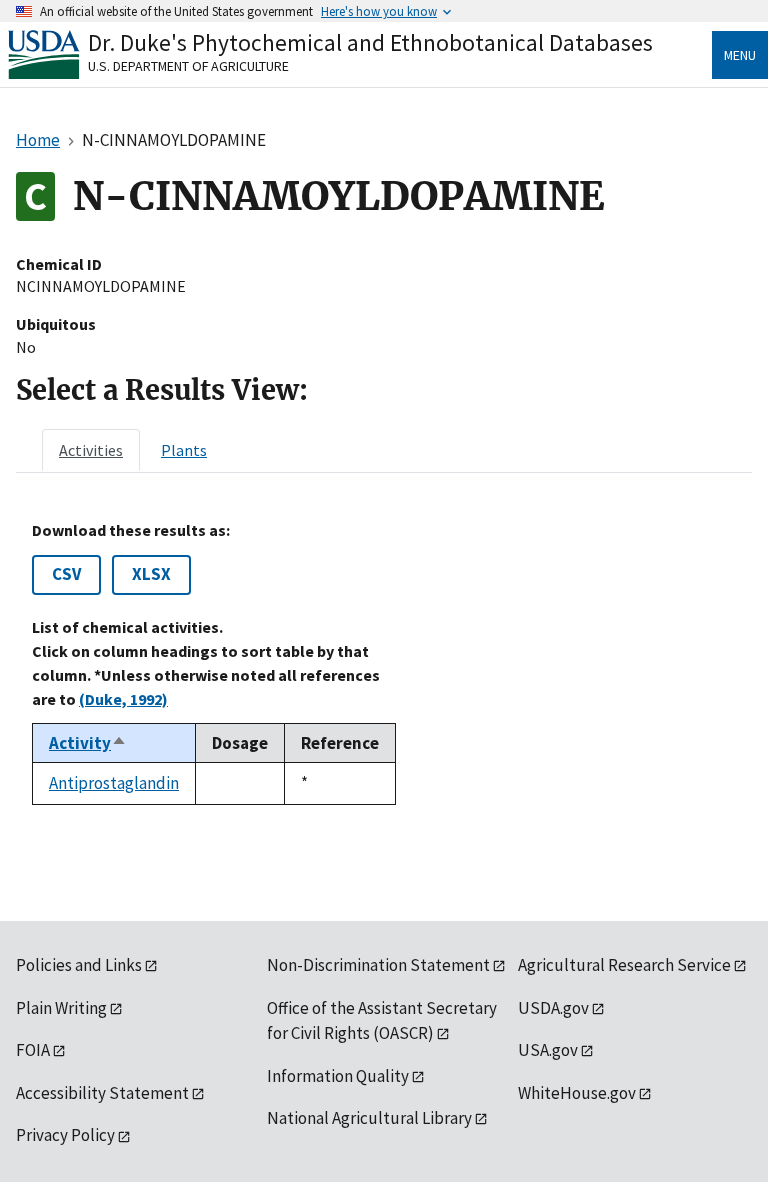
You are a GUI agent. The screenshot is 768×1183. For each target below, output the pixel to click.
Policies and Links (79, 965)
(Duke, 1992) (123, 699)
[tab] (91, 450)
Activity (88, 743)
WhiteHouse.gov (577, 1093)
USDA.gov (553, 1008)
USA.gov (548, 1050)
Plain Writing (61, 1008)
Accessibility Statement (102, 1093)
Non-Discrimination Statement (378, 965)
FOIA (33, 1050)
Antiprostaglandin (114, 783)
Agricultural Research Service (624, 965)
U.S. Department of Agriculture (188, 66)
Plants (184, 450)
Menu (740, 55)
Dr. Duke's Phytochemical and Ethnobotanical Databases (370, 42)
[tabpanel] (384, 663)
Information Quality (338, 1076)
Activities (91, 450)
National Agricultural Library (369, 1118)
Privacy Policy (65, 1135)
